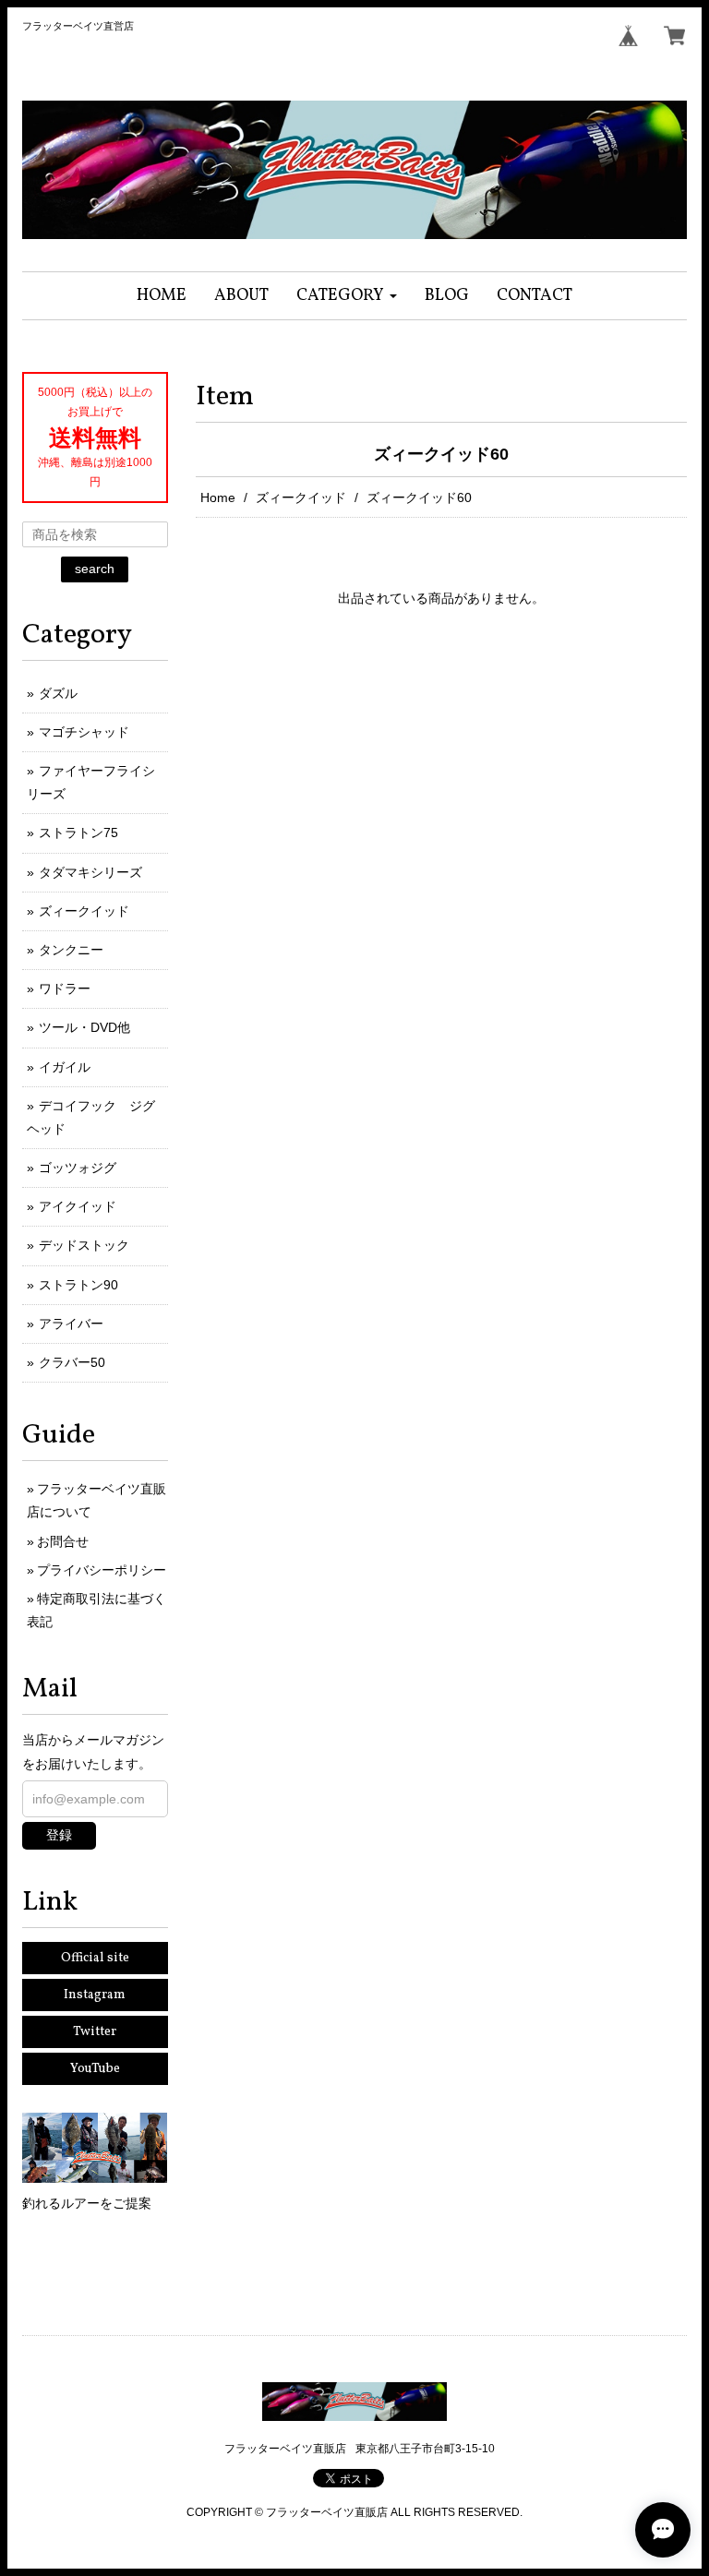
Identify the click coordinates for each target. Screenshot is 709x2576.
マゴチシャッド (84, 732)
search (95, 569)
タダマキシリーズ (90, 872)
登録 (59, 1835)
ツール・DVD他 (84, 1027)
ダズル (58, 693)
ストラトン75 (78, 833)
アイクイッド (78, 1206)
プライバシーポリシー (102, 1570)
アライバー (71, 1324)
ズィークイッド (301, 497)
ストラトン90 (78, 1285)
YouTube (95, 2069)
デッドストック (84, 1245)
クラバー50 (72, 1362)
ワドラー (65, 988)
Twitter (95, 2032)
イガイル (65, 1067)
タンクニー (71, 950)
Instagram (95, 1995)
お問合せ (63, 1541)
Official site (95, 1958)
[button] (347, 296)
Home (218, 497)
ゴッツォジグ (78, 1168)
